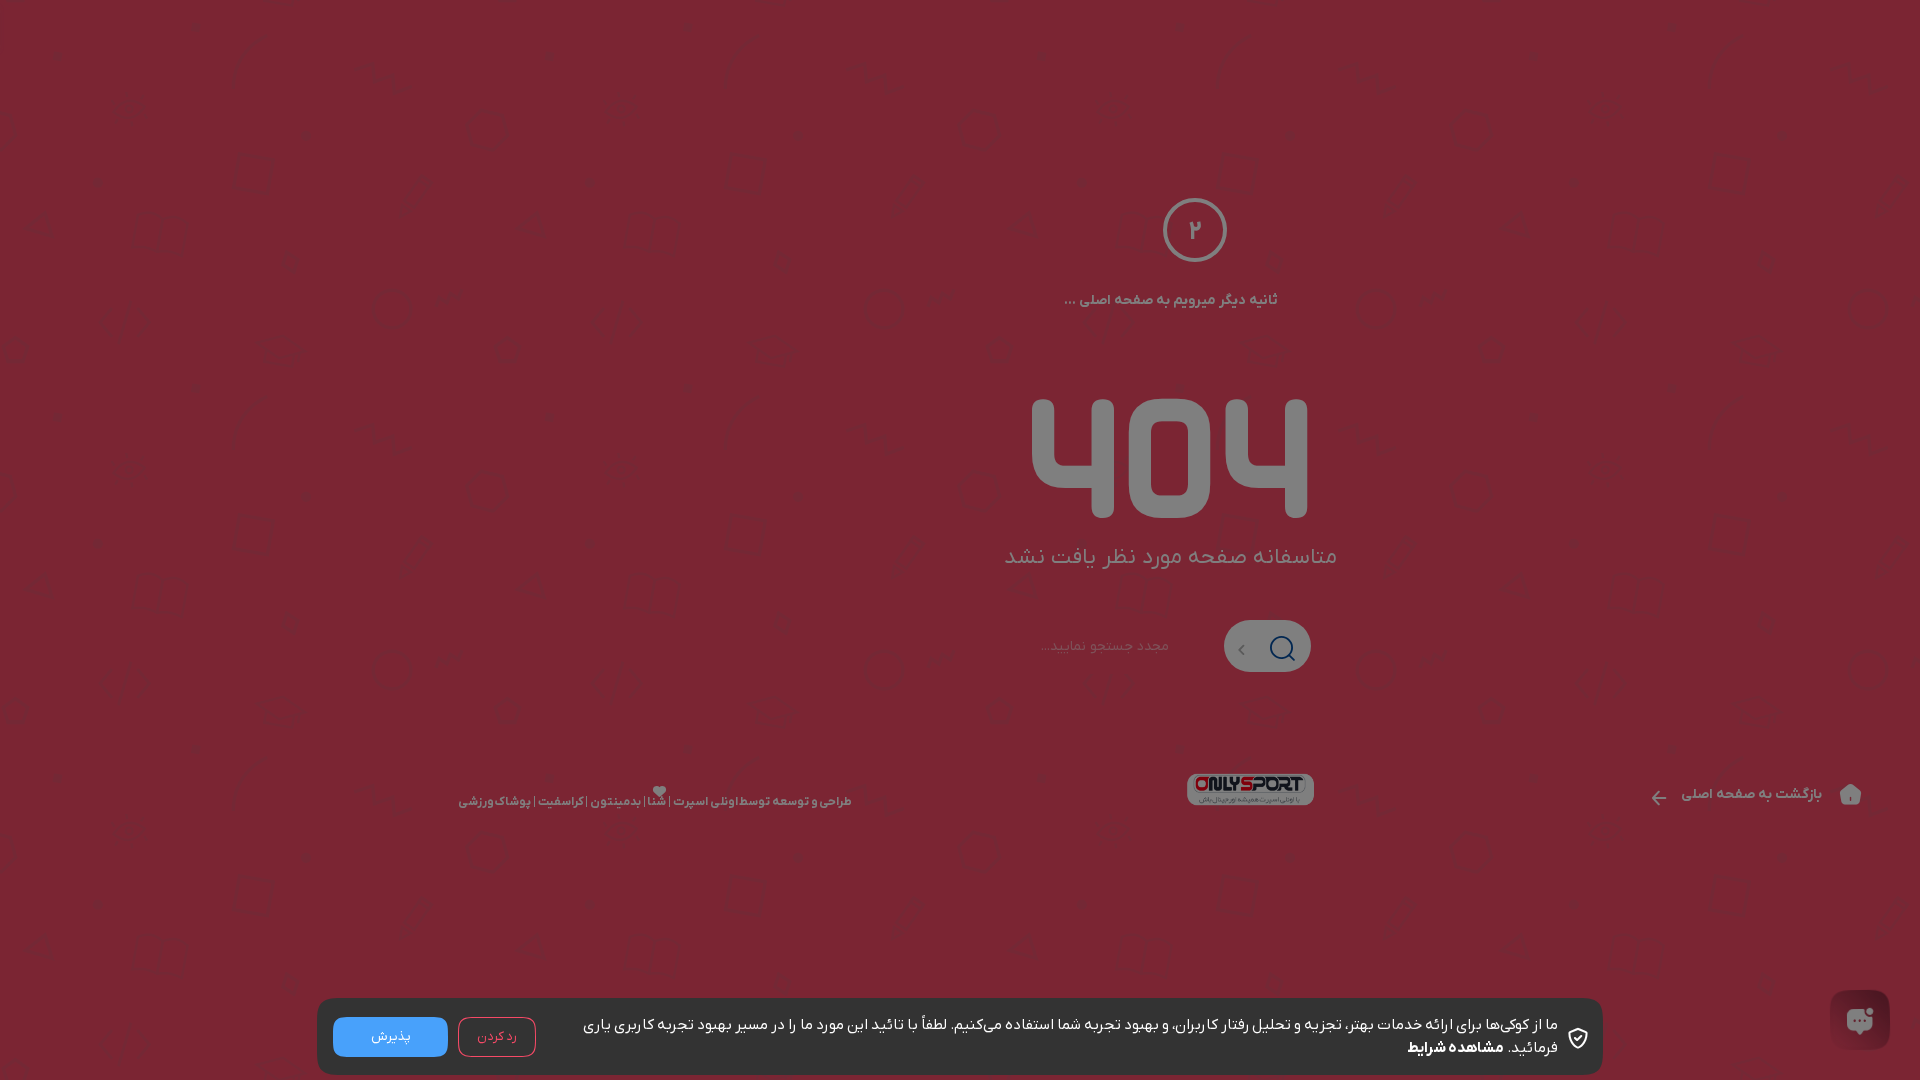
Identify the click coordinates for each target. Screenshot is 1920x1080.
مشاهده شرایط (1455, 1048)
